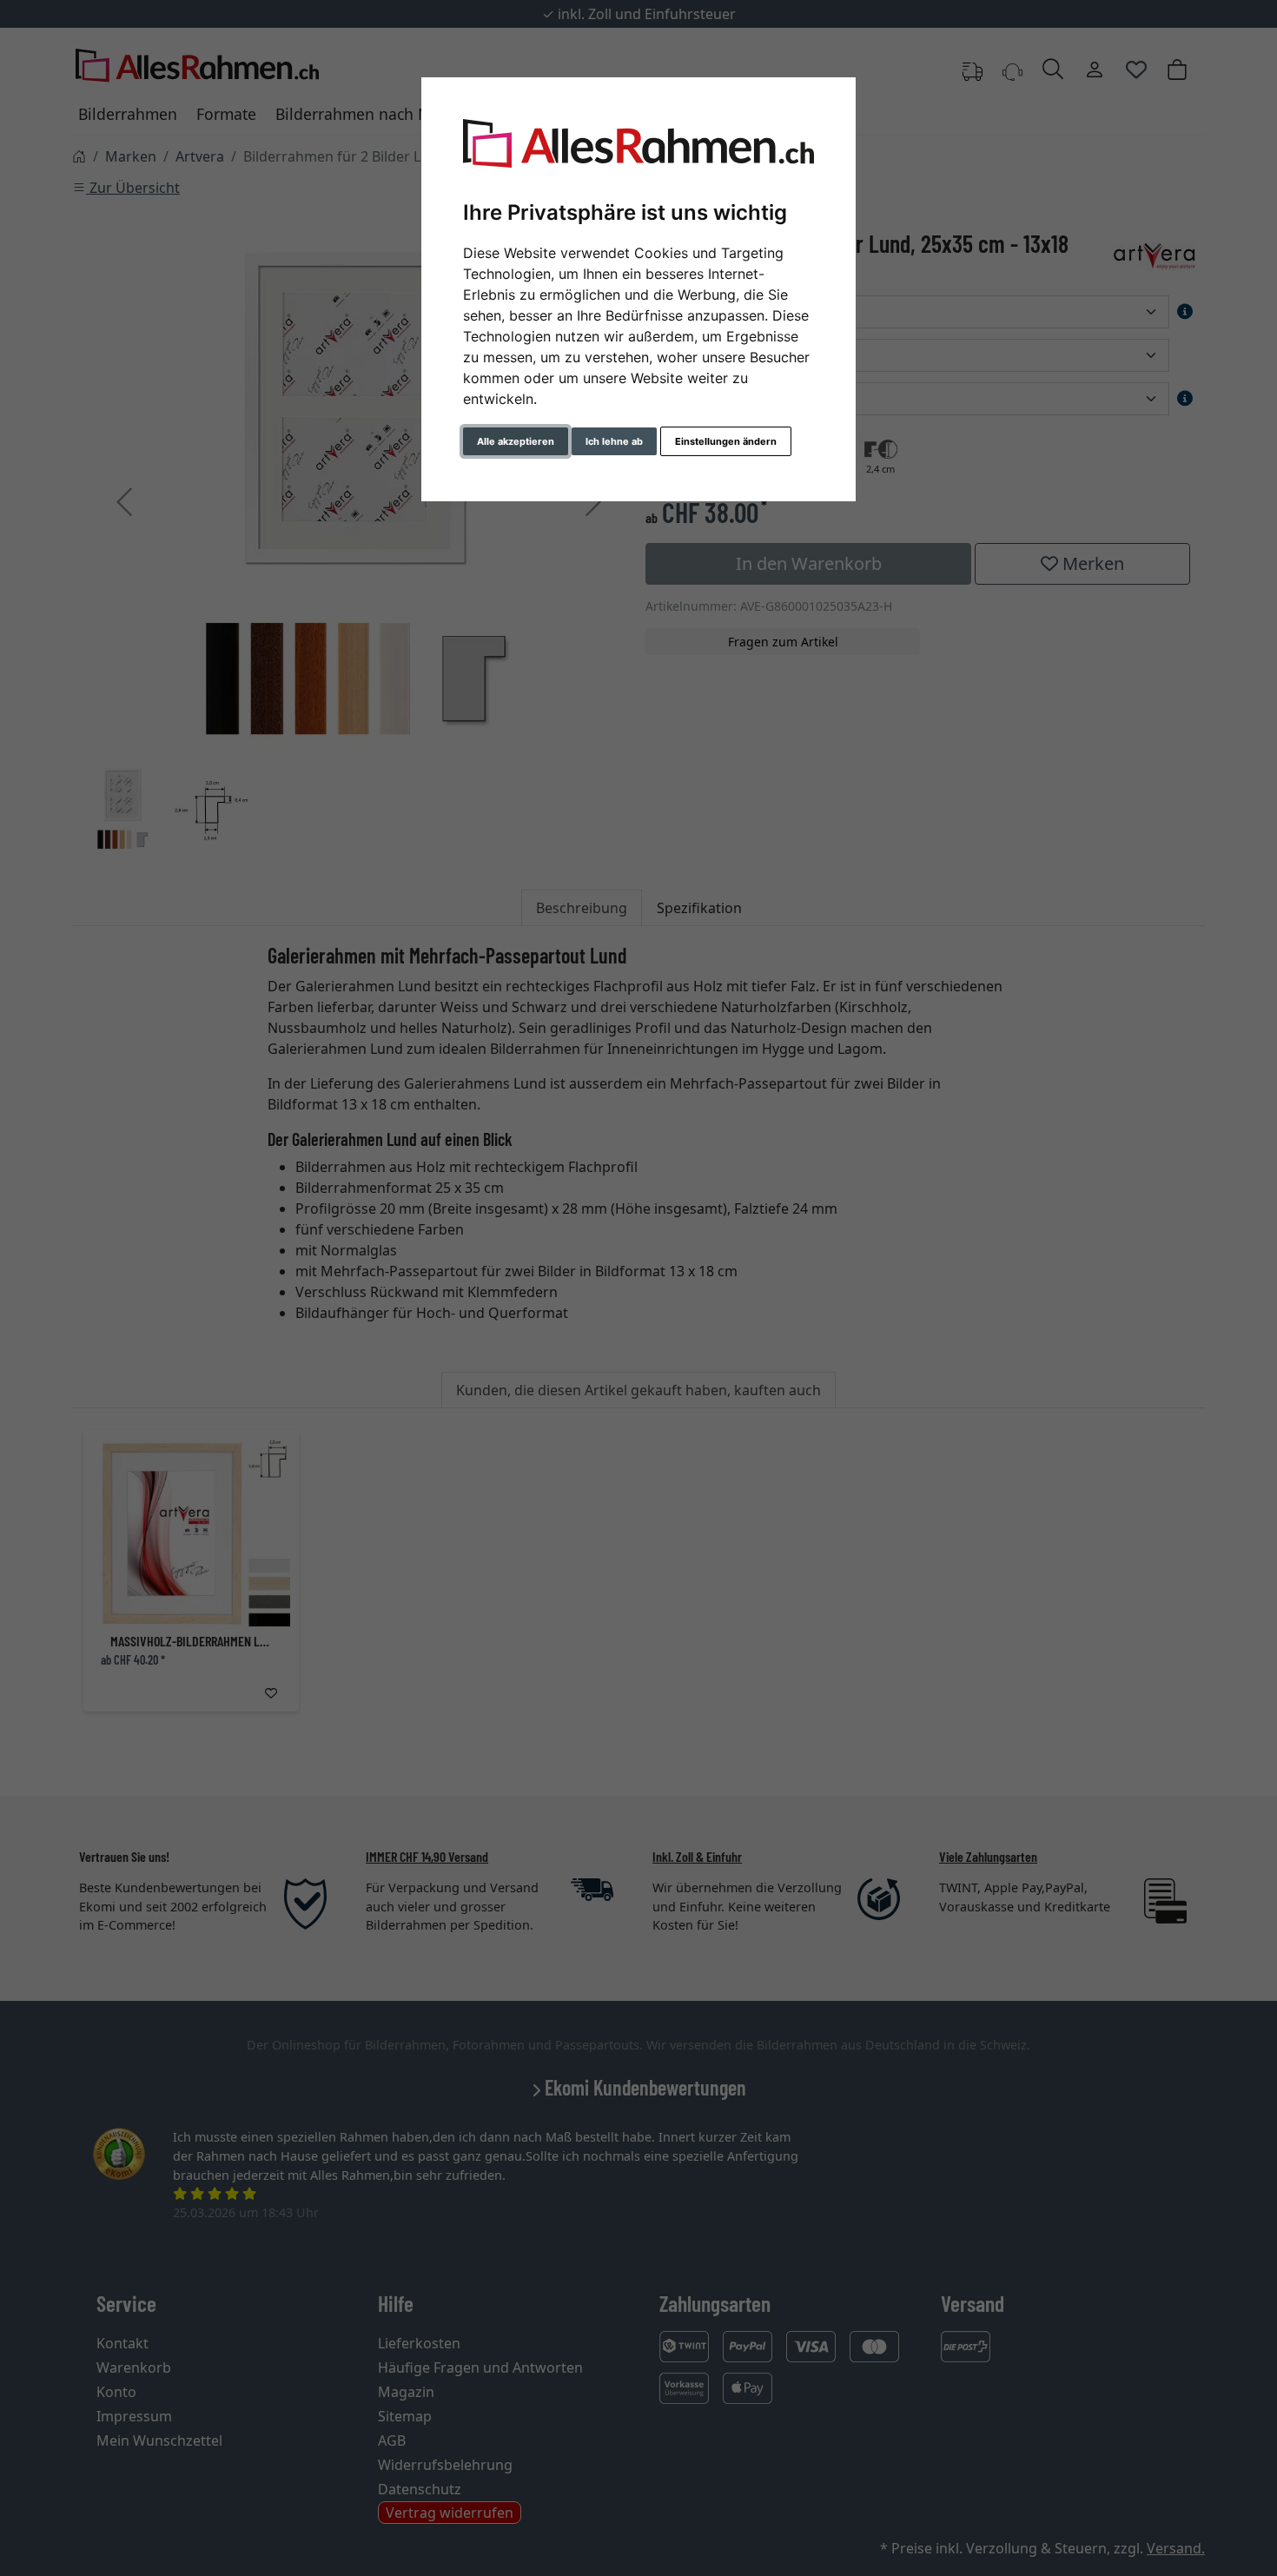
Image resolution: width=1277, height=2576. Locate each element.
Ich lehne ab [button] (614, 441)
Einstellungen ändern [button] (726, 441)
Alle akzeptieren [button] (516, 441)
